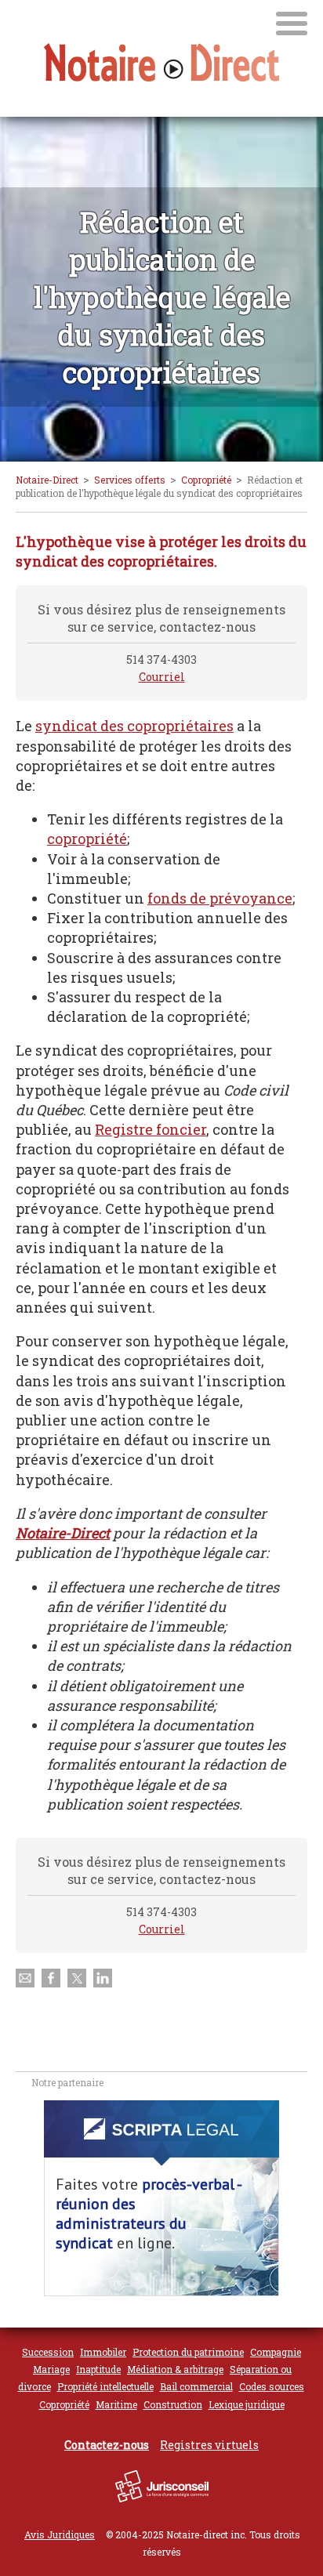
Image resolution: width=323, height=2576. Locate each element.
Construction (173, 2404)
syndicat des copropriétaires (134, 726)
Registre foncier (151, 1129)
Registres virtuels (209, 2445)
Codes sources (272, 2386)
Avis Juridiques (60, 2534)
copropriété (87, 839)
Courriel (162, 677)
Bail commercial (196, 2386)
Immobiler (103, 2352)
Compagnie (276, 2352)
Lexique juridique (247, 2404)
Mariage (51, 2369)
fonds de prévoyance (220, 898)
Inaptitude (98, 2369)
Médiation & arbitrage (175, 2369)
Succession (48, 2352)
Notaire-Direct (47, 480)
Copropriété (206, 480)
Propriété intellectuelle (105, 2386)
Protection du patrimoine (188, 2352)
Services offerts (130, 480)
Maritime (116, 2404)
